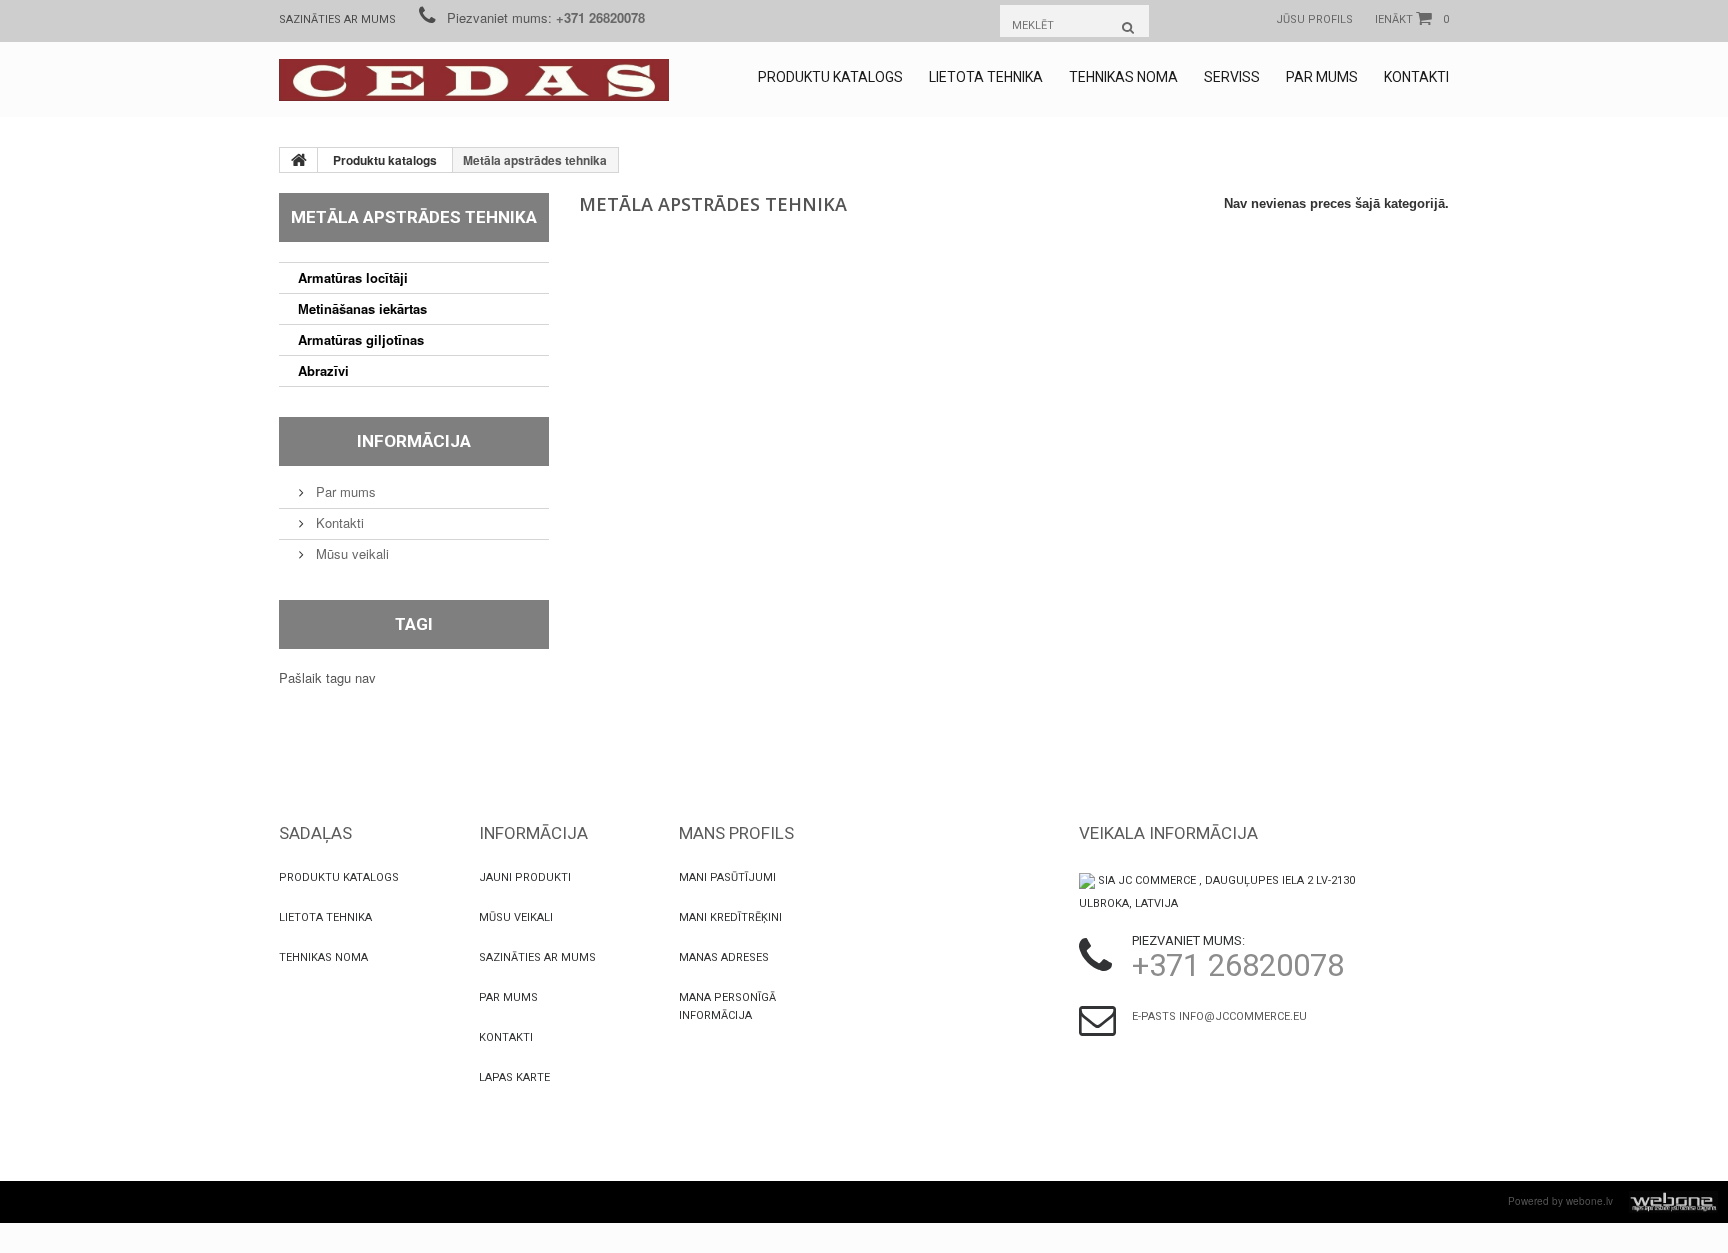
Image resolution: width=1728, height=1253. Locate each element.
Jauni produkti (525, 877)
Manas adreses (724, 957)
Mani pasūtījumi (727, 877)
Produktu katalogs (830, 77)
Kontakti (1416, 77)
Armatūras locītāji (353, 277)
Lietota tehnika (986, 77)
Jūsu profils (1314, 19)
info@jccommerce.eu (1243, 1016)
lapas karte (514, 1077)
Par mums (1322, 77)
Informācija (414, 441)
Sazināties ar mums (337, 19)
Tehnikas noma (1123, 77)
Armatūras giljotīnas (361, 339)
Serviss (1232, 77)
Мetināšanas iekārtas (362, 308)
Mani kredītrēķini (730, 917)
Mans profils (736, 833)
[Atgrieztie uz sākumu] (299, 160)
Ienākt (1394, 19)
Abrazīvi (323, 370)
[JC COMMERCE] (474, 80)
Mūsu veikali (350, 553)
